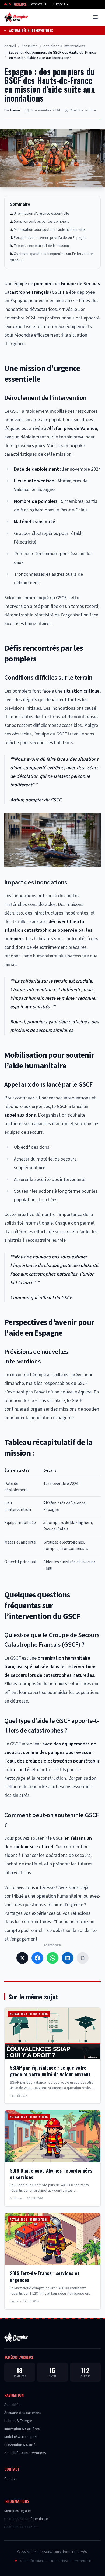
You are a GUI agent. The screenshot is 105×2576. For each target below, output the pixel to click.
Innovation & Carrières (22, 2429)
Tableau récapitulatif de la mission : (42, 246)
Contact (11, 2479)
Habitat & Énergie (18, 2421)
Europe (61, 4)
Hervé (15, 110)
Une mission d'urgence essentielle (41, 214)
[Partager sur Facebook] (37, 1958)
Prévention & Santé (20, 2445)
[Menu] (95, 17)
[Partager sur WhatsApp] (52, 1958)
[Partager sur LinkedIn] (68, 1958)
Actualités (30, 46)
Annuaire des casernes (23, 2413)
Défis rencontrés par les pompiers (41, 222)
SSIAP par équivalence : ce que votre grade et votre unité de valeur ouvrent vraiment (50, 2074)
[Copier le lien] (83, 1958)
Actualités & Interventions (31, 31)
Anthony (16, 2199)
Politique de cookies (21, 2527)
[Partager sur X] (22, 1958)
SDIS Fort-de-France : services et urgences (45, 2276)
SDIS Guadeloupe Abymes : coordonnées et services (51, 2174)
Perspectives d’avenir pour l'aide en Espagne (50, 238)
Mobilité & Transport (21, 2437)
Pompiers (38, 4)
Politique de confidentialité (26, 2519)
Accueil (10, 46)
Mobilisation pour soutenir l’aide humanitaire (49, 230)
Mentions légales (18, 2511)
